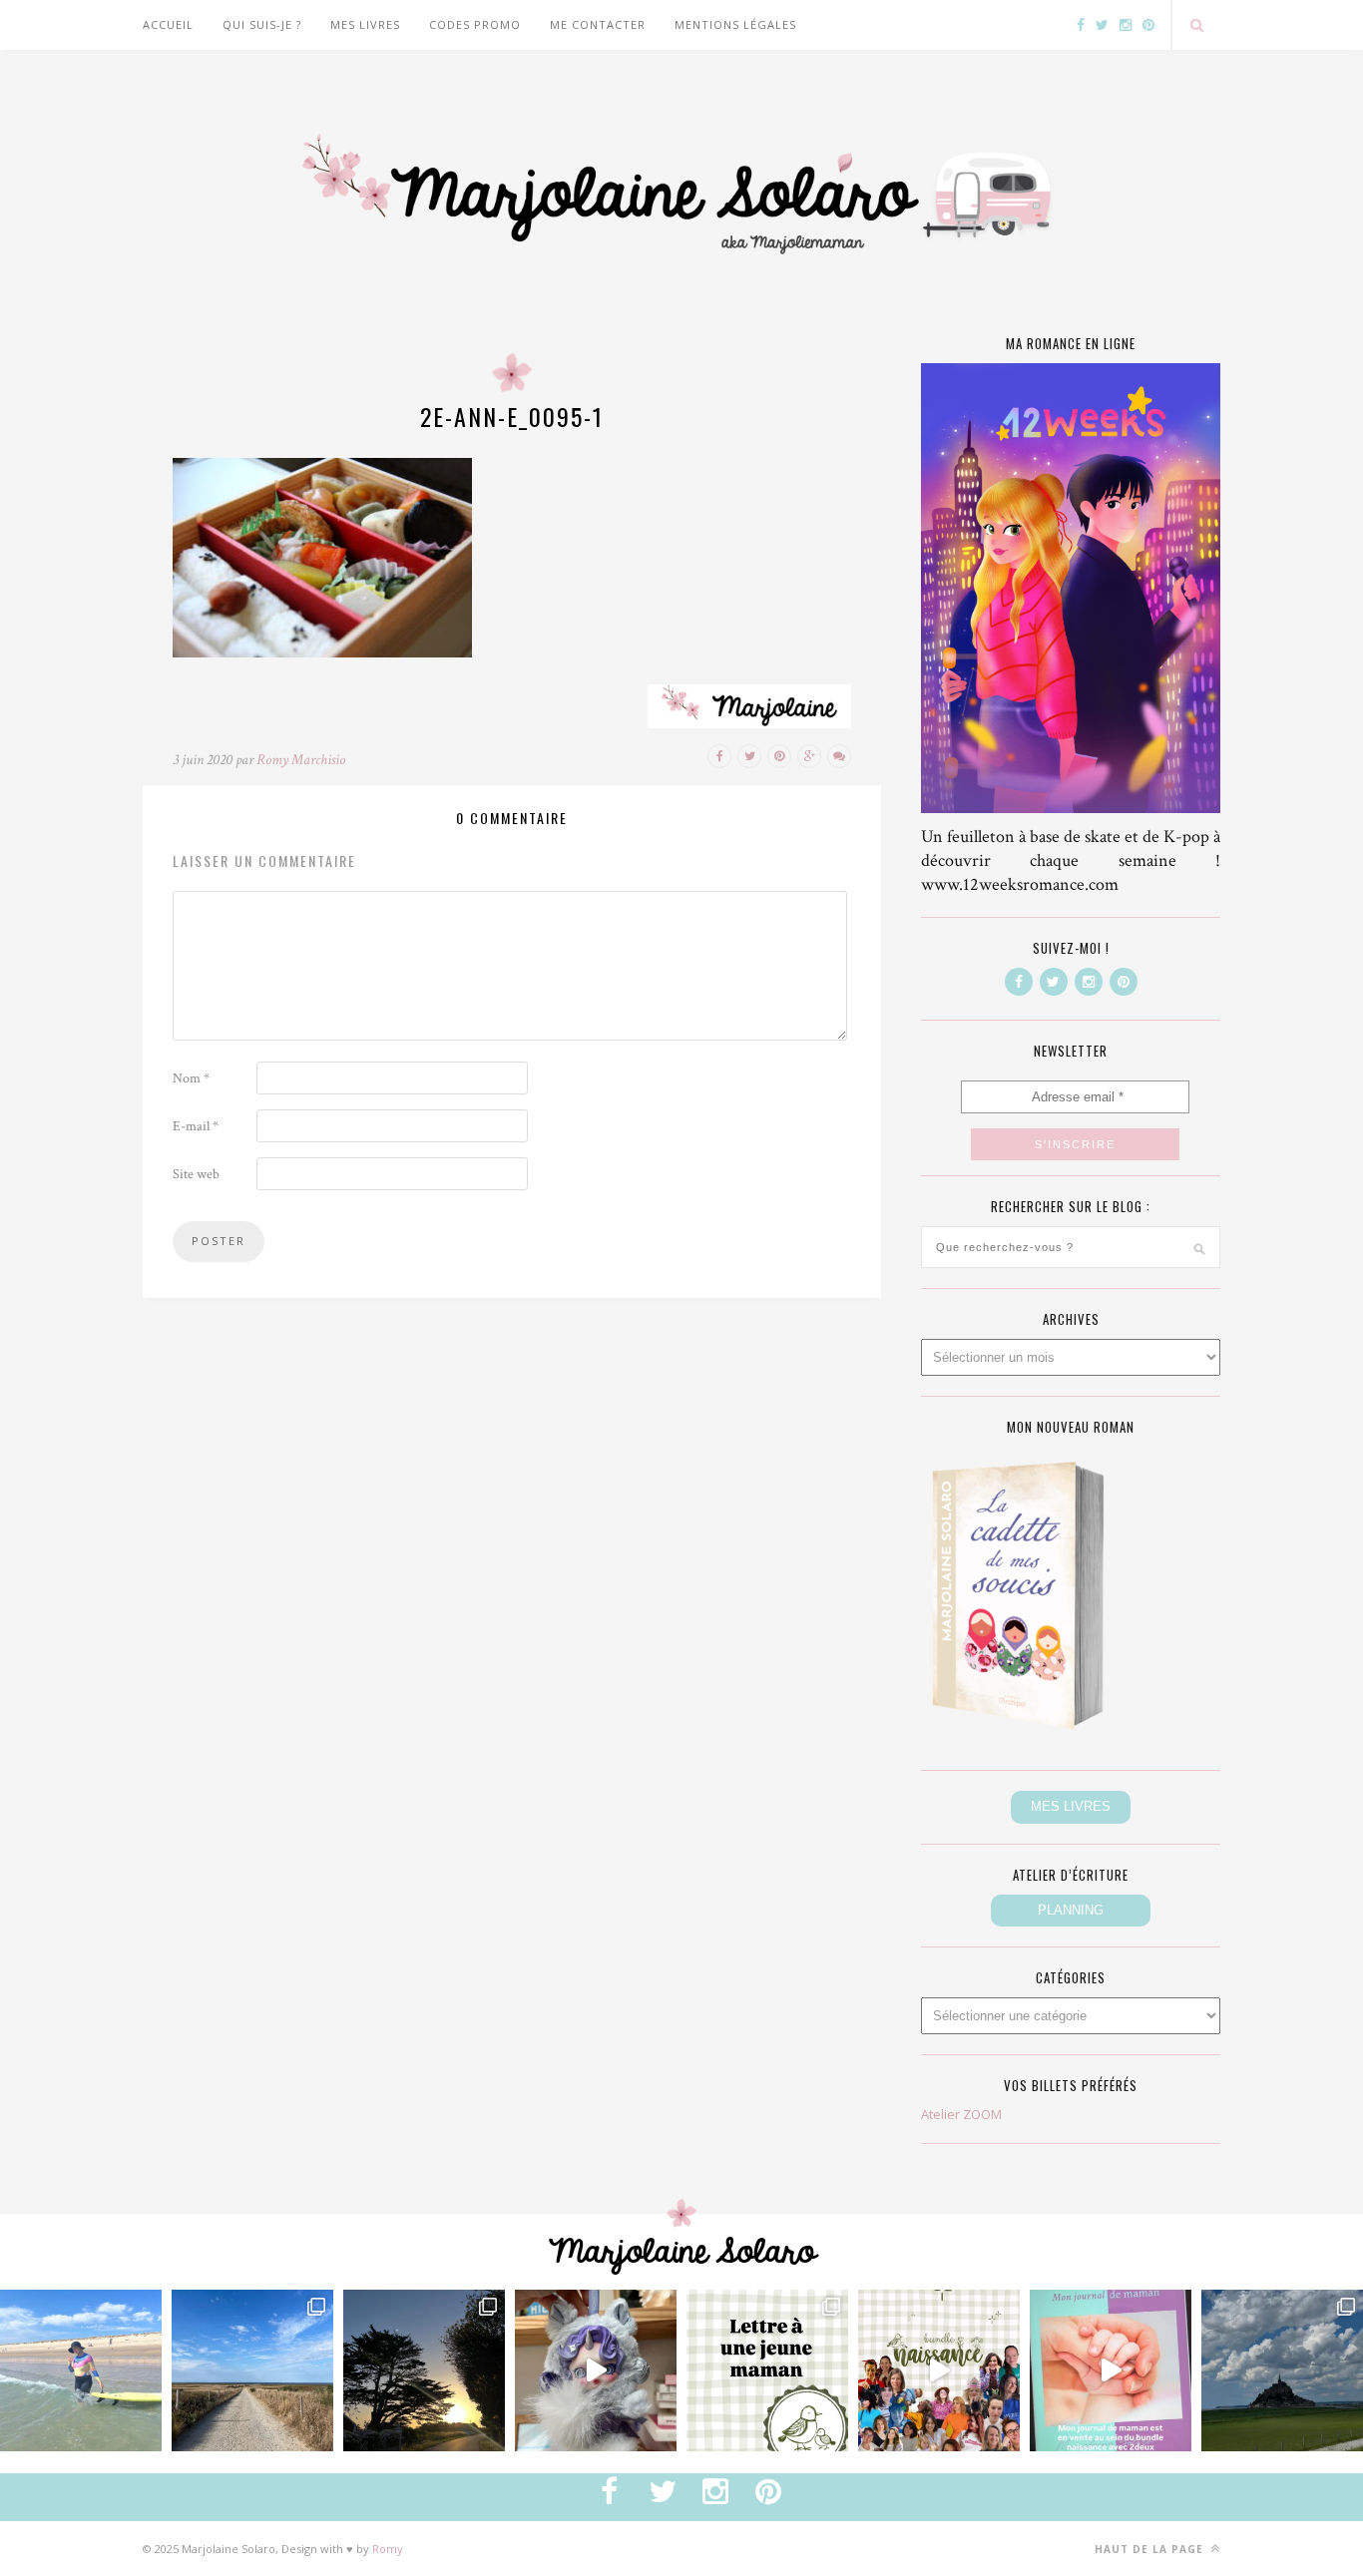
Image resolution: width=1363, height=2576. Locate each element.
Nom (191, 1078)
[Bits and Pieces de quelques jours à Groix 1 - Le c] (424, 2370)
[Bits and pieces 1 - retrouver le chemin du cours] (252, 2370)
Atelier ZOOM (961, 2114)
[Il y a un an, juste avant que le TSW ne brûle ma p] (81, 2370)
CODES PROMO (475, 24)
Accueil (168, 24)
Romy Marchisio (301, 760)
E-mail (196, 1126)
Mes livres (365, 24)
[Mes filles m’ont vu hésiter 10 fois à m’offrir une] (596, 2370)
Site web (196, 1174)
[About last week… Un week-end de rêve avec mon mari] (1282, 2370)
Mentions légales (735, 24)
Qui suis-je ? (262, 24)
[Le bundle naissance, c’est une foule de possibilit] (939, 2370)
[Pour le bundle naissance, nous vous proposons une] (767, 2370)
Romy (388, 2549)
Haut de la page (1151, 2549)
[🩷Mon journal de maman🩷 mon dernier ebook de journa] (1111, 2370)
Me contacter (598, 24)
